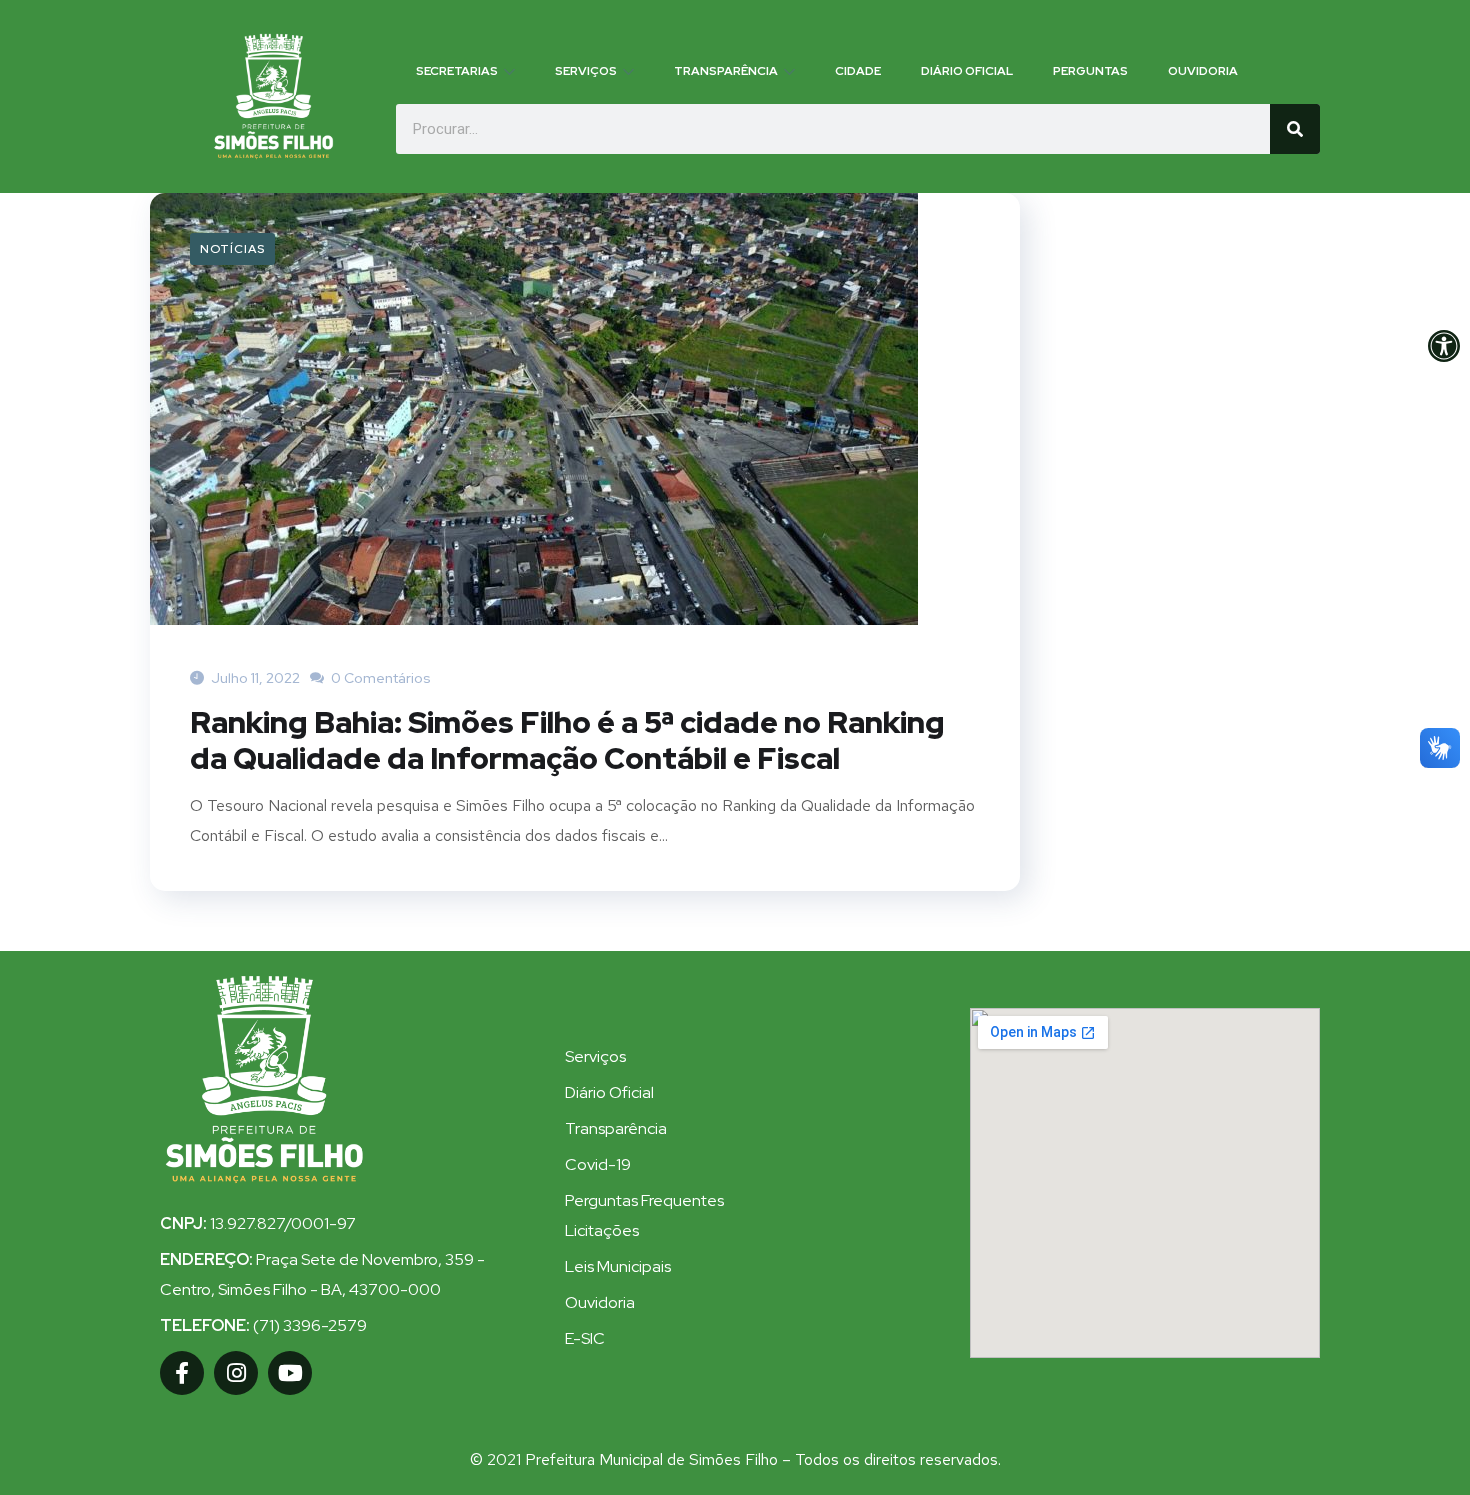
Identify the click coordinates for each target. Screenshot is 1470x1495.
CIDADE (858, 71)
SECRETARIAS (457, 71)
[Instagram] (236, 1373)
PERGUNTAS (1090, 71)
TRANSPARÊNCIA (726, 71)
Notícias (232, 249)
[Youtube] (290, 1373)
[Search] (1295, 129)
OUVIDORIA (1203, 71)
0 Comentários (379, 678)
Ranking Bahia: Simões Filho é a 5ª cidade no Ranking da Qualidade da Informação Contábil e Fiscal (567, 740)
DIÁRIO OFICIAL (967, 71)
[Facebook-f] (182, 1373)
